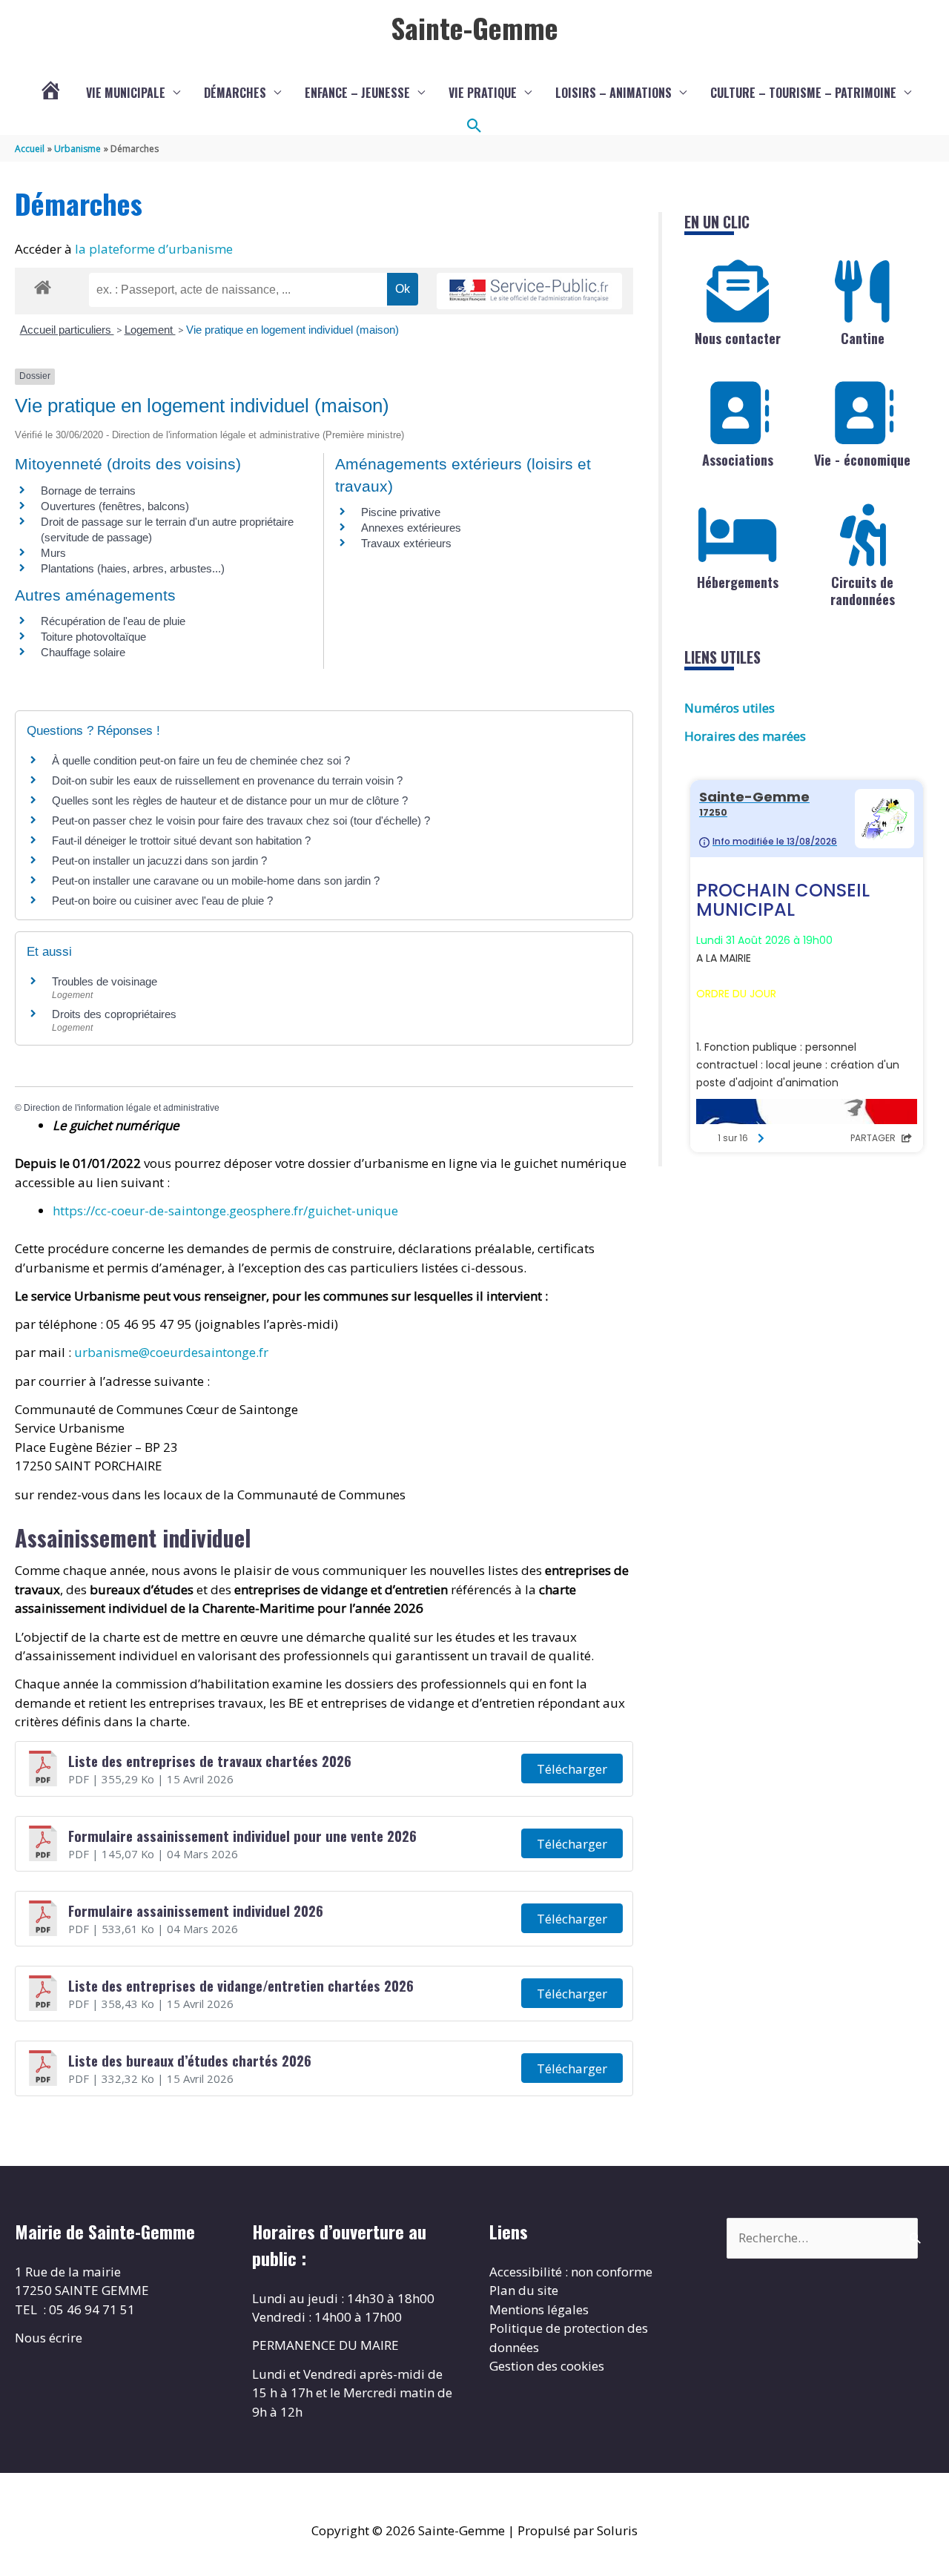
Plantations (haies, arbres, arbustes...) (133, 568)
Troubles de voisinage (105, 981)
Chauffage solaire (83, 652)
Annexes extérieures (411, 528)
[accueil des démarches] (43, 285)
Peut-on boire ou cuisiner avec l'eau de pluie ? (162, 901)
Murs (53, 553)
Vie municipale (126, 93)
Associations (738, 460)
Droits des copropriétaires (114, 1014)
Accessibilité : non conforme (571, 2272)
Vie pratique (483, 93)
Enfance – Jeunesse (357, 93)
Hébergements (738, 582)
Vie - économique (862, 460)
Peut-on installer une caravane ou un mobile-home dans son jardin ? (216, 881)
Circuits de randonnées (863, 591)
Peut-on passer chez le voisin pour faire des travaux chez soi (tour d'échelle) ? (241, 820)
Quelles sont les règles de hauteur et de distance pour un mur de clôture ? (230, 800)
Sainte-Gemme (474, 27)
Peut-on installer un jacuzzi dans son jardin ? (159, 861)
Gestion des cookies (547, 2366)
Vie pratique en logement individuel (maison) (292, 330)
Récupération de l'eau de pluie (113, 621)
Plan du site (524, 2290)
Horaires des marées (745, 736)
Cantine (863, 338)
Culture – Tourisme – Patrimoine (803, 93)
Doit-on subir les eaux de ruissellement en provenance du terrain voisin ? (227, 780)
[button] (474, 126)
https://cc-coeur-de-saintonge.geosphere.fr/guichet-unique (225, 1211)
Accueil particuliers (67, 330)
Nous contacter (738, 338)
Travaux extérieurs (406, 543)
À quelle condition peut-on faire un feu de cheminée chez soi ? (201, 760)
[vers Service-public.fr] (529, 291)
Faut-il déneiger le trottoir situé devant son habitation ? (183, 840)
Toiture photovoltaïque (93, 637)
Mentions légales (539, 2309)
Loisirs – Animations (614, 93)
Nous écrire (49, 2338)
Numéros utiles (730, 708)
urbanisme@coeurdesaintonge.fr (171, 1352)
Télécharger (572, 1769)
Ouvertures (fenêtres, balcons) (115, 506)
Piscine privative (401, 512)
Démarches (235, 93)
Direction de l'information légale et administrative (122, 1108)
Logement (150, 330)
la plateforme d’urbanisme (154, 249)
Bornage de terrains (88, 491)
